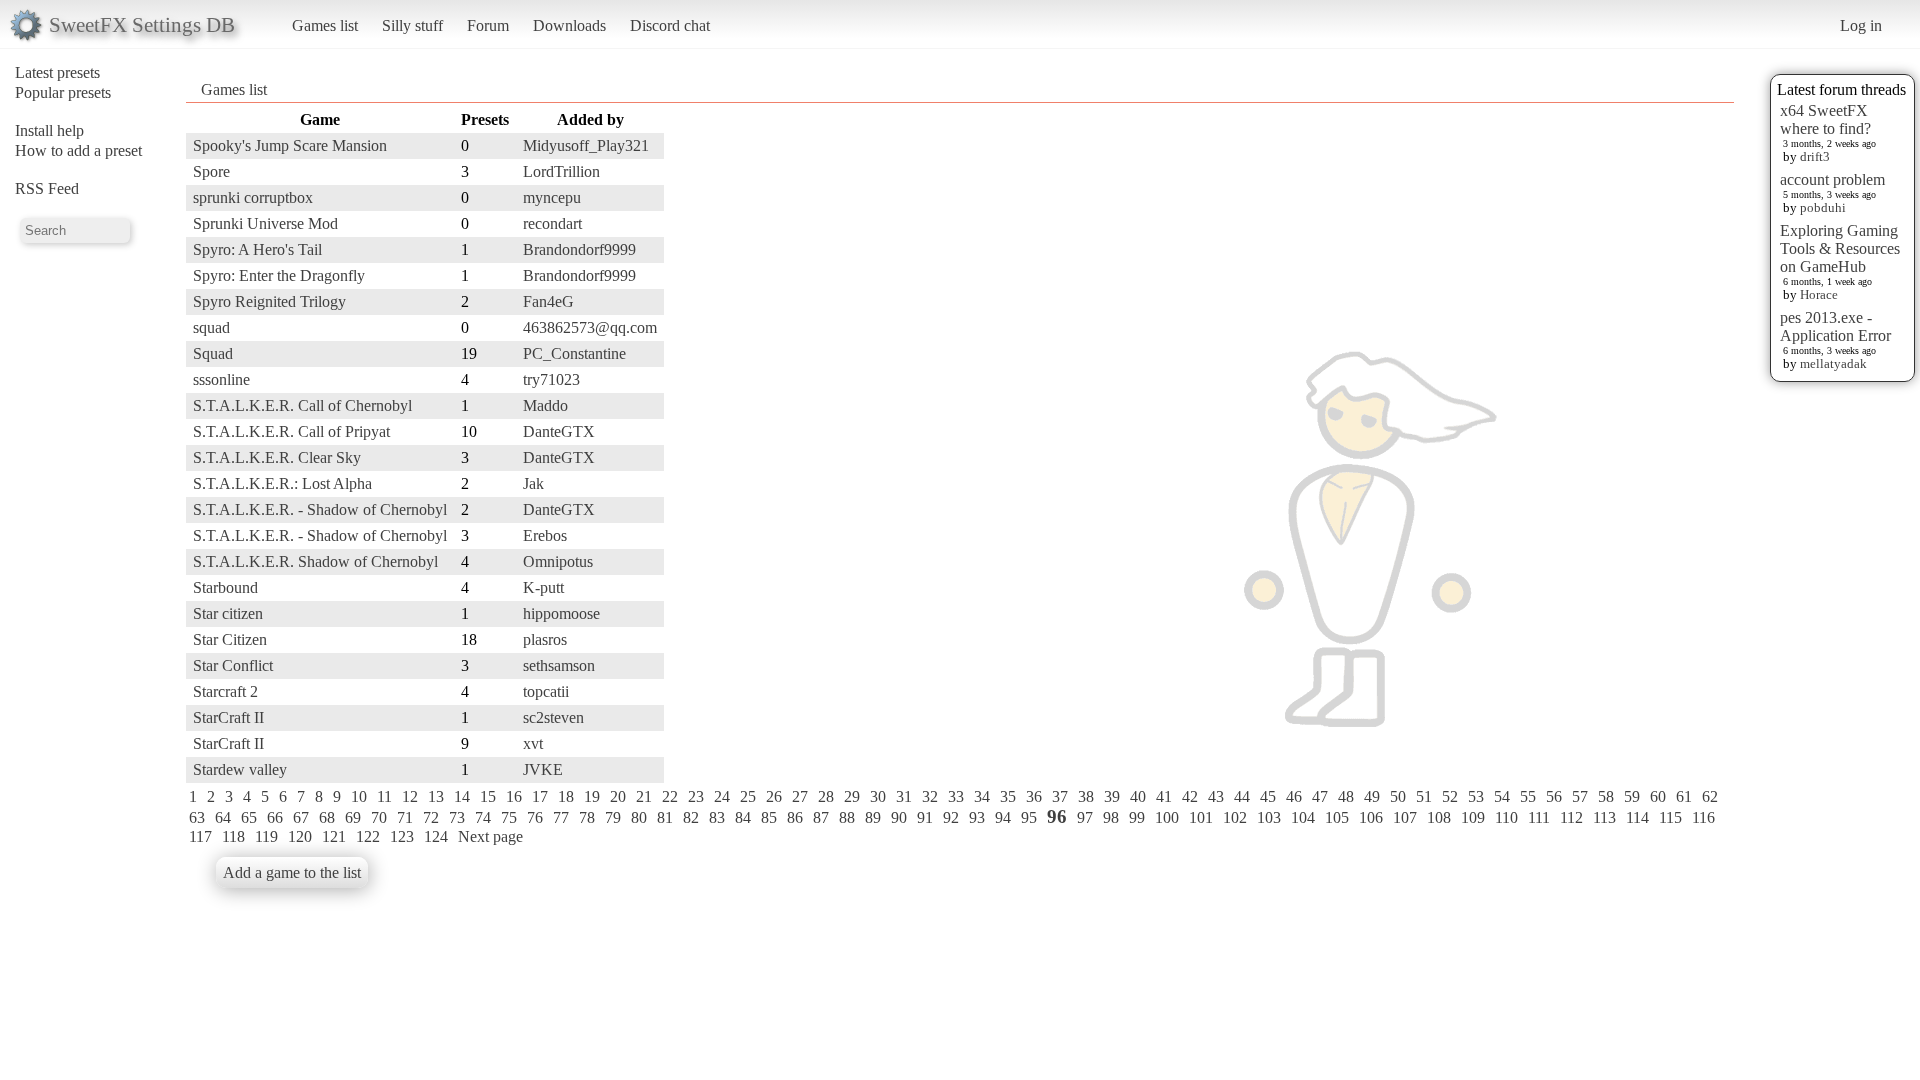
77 (561, 817)
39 (1112, 796)
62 (1710, 796)
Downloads (569, 25)
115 (1670, 817)
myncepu (552, 197)
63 (197, 817)
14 (462, 796)
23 (696, 796)
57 (1580, 796)
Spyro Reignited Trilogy (269, 301)
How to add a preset (78, 150)
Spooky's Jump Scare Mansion (290, 145)
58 (1606, 796)
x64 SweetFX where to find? (1825, 119)
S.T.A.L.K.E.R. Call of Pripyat (291, 431)
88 (847, 817)
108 (1439, 817)
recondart (552, 223)
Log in (1861, 25)
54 (1502, 796)
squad (211, 327)
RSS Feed (47, 188)
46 (1294, 796)
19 (592, 796)
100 (1167, 817)
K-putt (543, 587)
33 (956, 796)
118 (233, 836)
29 (852, 796)
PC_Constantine (574, 353)
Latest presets (57, 72)
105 (1337, 817)
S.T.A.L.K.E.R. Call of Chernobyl (302, 405)
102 (1235, 817)
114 (1637, 817)
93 (977, 817)
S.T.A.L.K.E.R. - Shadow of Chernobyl (320, 509)
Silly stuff (412, 25)
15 (488, 796)
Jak (533, 483)
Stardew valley (240, 769)
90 (899, 817)
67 (301, 817)
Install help (49, 130)
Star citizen (228, 613)
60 (1658, 796)
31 (904, 796)
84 (743, 817)
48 (1346, 796)
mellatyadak (1833, 363)
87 (821, 817)
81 (665, 817)
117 (200, 836)
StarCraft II (228, 717)
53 (1476, 796)
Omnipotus (558, 561)
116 (1703, 817)
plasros (545, 639)
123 (402, 836)
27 (800, 796)
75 (509, 817)
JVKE (543, 769)
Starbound (225, 587)
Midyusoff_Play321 (586, 145)
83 (717, 817)
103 (1269, 817)
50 (1398, 796)
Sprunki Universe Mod (265, 223)
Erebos (545, 535)
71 (405, 817)
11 (384, 796)
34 (982, 796)
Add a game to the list (292, 872)
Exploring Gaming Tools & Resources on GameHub (1840, 248)
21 (644, 796)
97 (1085, 817)
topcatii (546, 691)
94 (1003, 817)
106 (1371, 817)
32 (930, 796)
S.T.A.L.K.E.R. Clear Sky (277, 457)
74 (483, 817)
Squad (213, 353)
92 (951, 817)
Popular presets (63, 92)
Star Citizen (230, 639)
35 (1008, 796)
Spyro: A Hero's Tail (257, 249)
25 (748, 796)
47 (1320, 796)
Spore (211, 171)
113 (1604, 817)
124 (436, 836)
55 (1528, 796)
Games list (325, 25)
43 (1216, 796)
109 (1473, 817)
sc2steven (553, 717)
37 (1060, 796)
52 (1450, 796)
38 (1086, 796)
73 (457, 817)
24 (722, 796)
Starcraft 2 (225, 691)
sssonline (221, 379)
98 (1111, 817)
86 (795, 817)
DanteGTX (559, 431)
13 (436, 796)
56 (1554, 796)
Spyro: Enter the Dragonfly (279, 275)
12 (410, 796)
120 (300, 836)
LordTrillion (561, 171)
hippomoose (561, 613)
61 (1684, 796)
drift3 (1815, 156)
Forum (488, 25)
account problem (1832, 179)
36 (1034, 796)
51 (1424, 796)
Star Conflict (233, 665)
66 (275, 817)
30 (878, 796)
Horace (1819, 294)
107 (1405, 817)
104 (1303, 817)
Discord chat (670, 25)
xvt (533, 743)
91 (925, 817)
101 (1201, 817)
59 (1632, 796)
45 (1268, 796)
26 (774, 796)
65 (249, 817)
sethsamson (559, 665)
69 (353, 817)
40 (1138, 796)
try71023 (551, 379)
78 (587, 817)
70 (379, 817)
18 (566, 796)
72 (431, 817)
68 (327, 817)
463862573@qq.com (590, 327)
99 (1137, 817)
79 (613, 817)
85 (769, 817)
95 (1029, 817)
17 (540, 796)
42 (1190, 796)
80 (639, 817)
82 (691, 817)
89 (873, 817)
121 (334, 836)
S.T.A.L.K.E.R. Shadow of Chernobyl (315, 561)
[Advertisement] (1654, 407)
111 (1539, 817)
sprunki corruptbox (253, 197)
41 (1164, 796)
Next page (490, 836)
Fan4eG (548, 301)
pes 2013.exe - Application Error (1835, 326)
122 (368, 836)
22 (670, 796)
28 (826, 796)
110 (1506, 817)
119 (266, 836)
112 (1571, 817)
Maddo (545, 405)
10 (359, 796)
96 (1057, 816)
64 (223, 817)
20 (618, 796)
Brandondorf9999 (579, 249)
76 (535, 817)
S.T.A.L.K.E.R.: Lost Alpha (282, 483)
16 (514, 796)
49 (1372, 796)
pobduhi (1823, 207)
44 (1242, 796)
